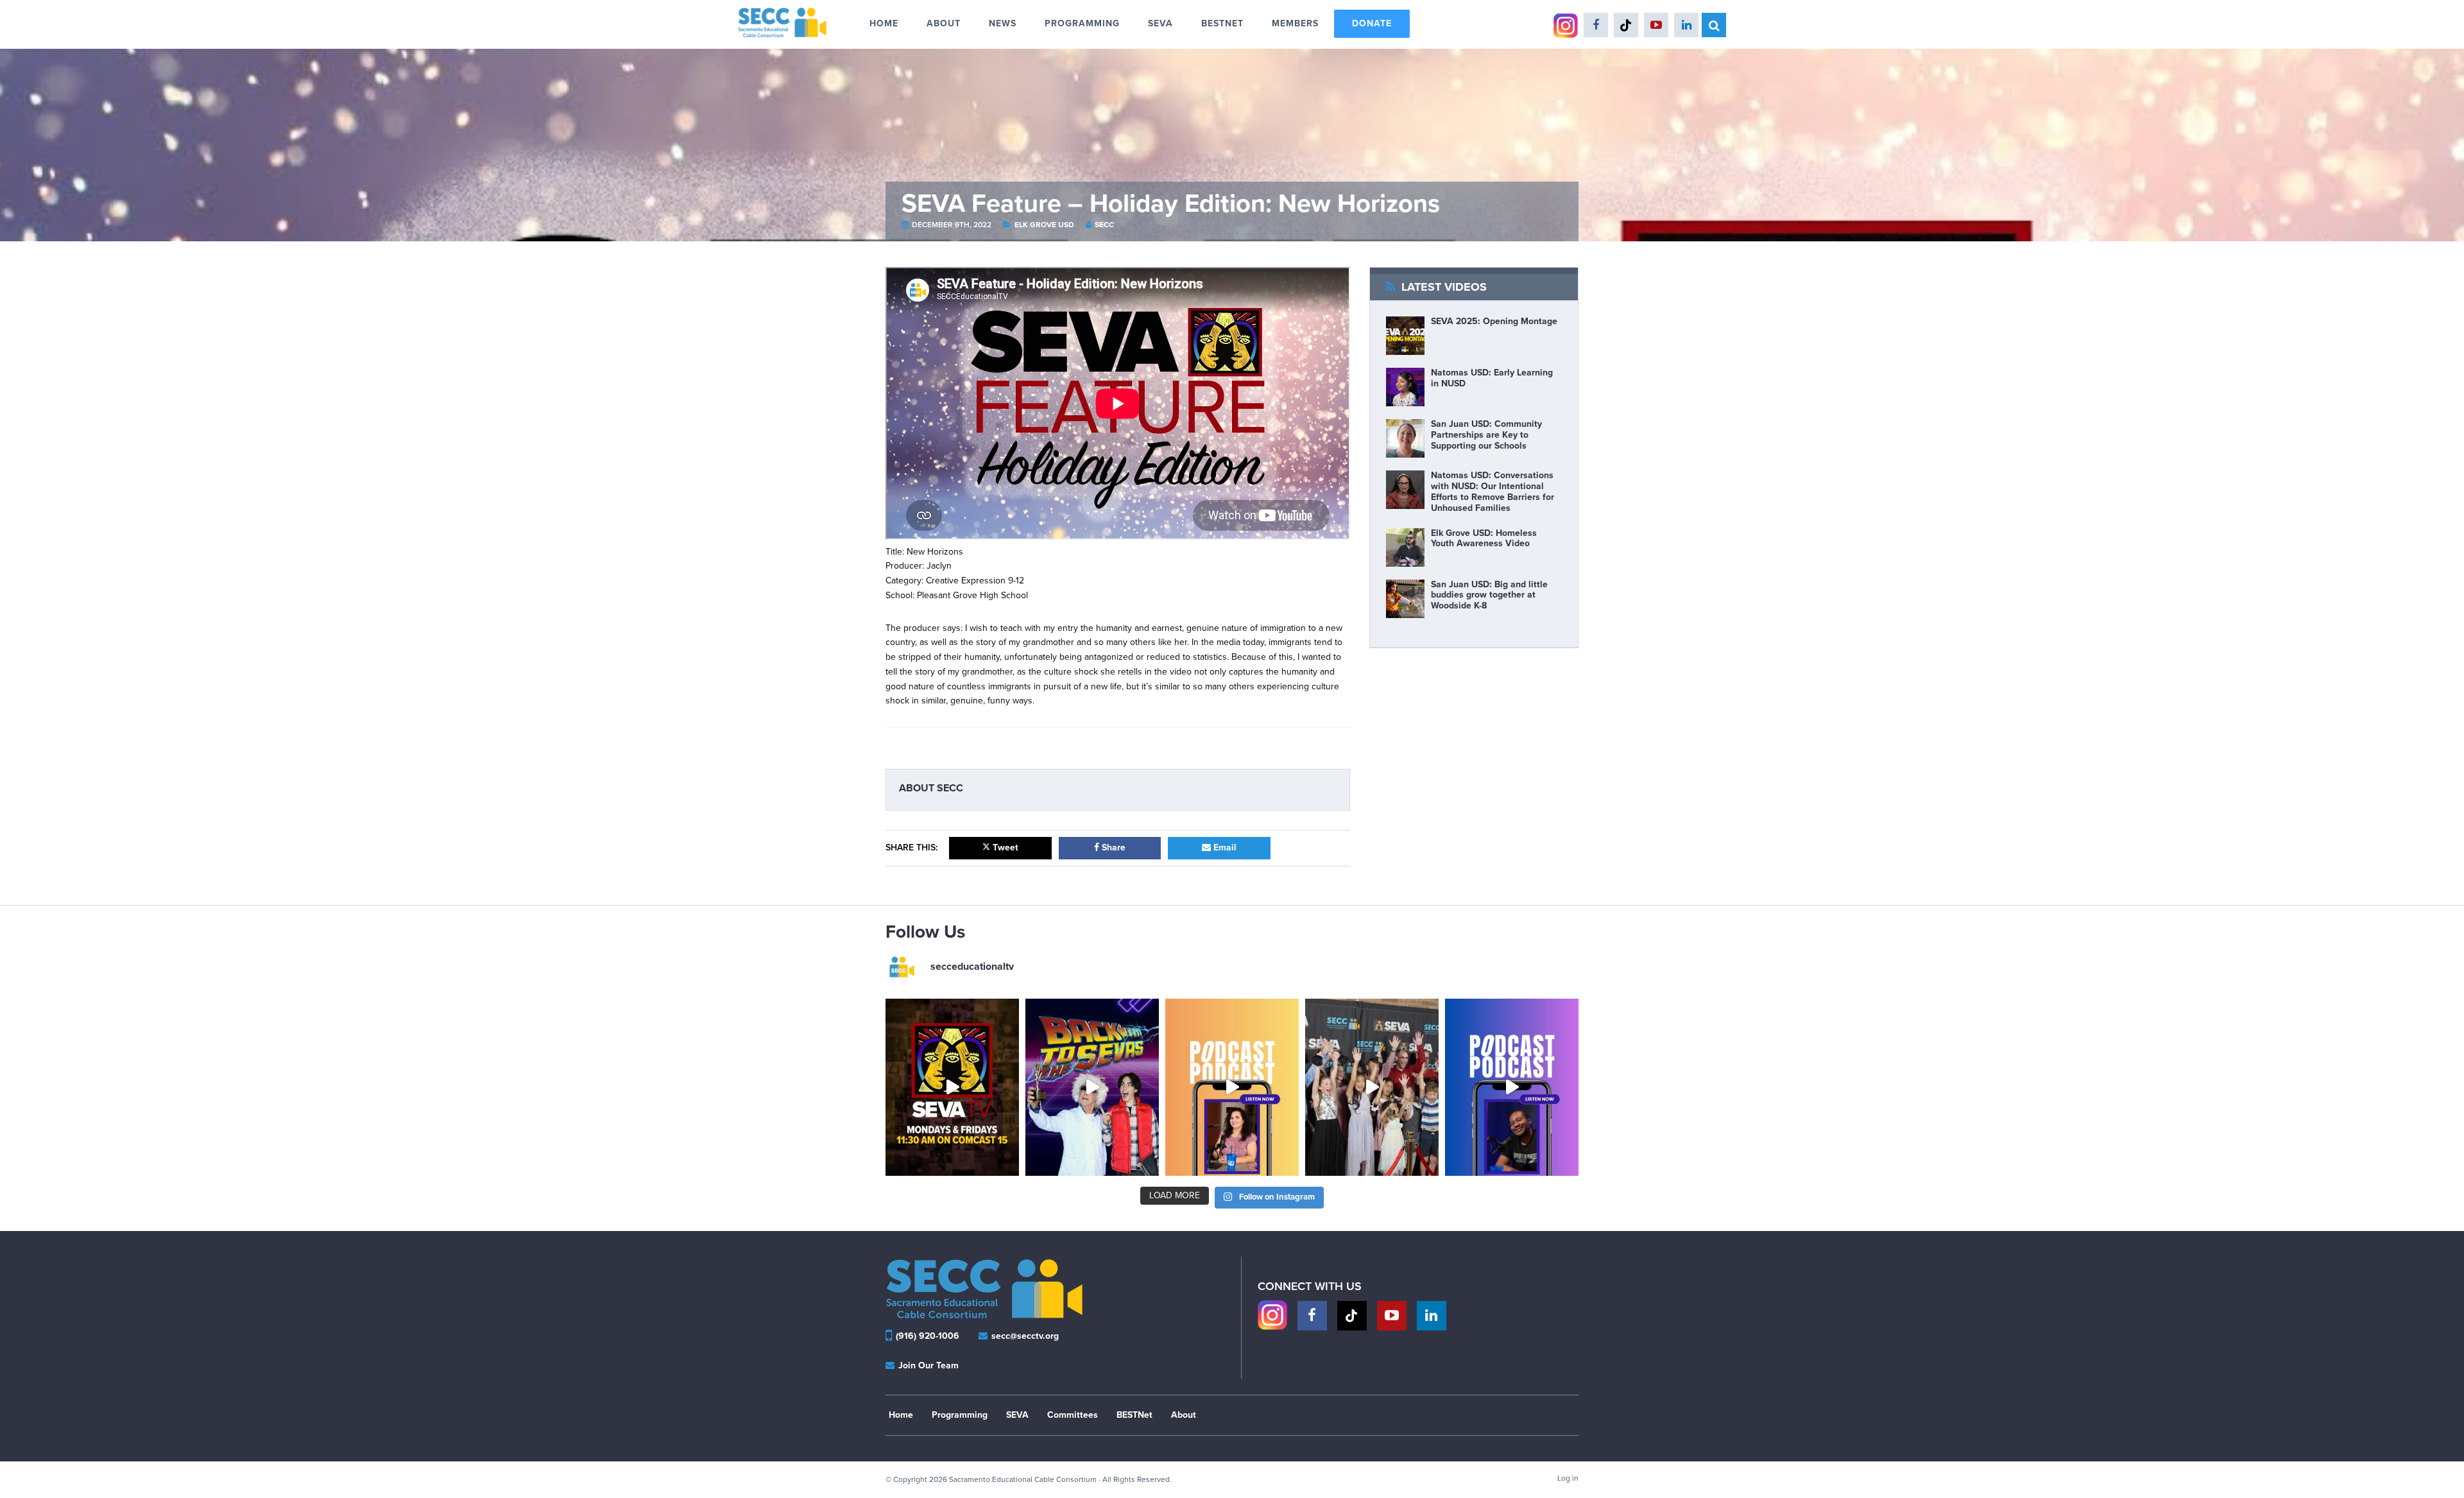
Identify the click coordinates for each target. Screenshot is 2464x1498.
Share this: (911, 848)
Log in (1568, 1478)
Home (901, 1415)
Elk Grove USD (1045, 225)
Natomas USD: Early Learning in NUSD (1492, 378)
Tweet (1004, 848)
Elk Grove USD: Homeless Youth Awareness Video (1484, 538)
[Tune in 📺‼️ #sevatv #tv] (952, 1088)
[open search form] (1714, 25)
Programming (960, 1415)
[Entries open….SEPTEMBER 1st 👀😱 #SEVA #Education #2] (1372, 1088)
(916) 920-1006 (928, 1336)
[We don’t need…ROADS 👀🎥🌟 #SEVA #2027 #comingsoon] (1092, 1088)
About (1184, 1415)
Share (1112, 848)
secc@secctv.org (1024, 1336)
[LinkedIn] (1432, 1316)
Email (1224, 848)
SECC (1104, 225)
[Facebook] (1312, 1316)
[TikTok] (1352, 1316)
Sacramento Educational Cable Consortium (797, 22)
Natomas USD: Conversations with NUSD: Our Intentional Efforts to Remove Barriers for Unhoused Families (1493, 491)
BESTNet (1134, 1415)
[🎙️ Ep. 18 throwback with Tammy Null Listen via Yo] (1232, 1088)
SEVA (1017, 1415)
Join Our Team (927, 1365)
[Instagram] (1272, 1316)
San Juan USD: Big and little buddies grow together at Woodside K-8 (1489, 595)
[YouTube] (1392, 1316)
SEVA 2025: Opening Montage (1494, 321)
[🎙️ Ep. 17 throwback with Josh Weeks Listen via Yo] (1512, 1088)
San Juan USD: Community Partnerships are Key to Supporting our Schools (1486, 435)
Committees (1073, 1415)
